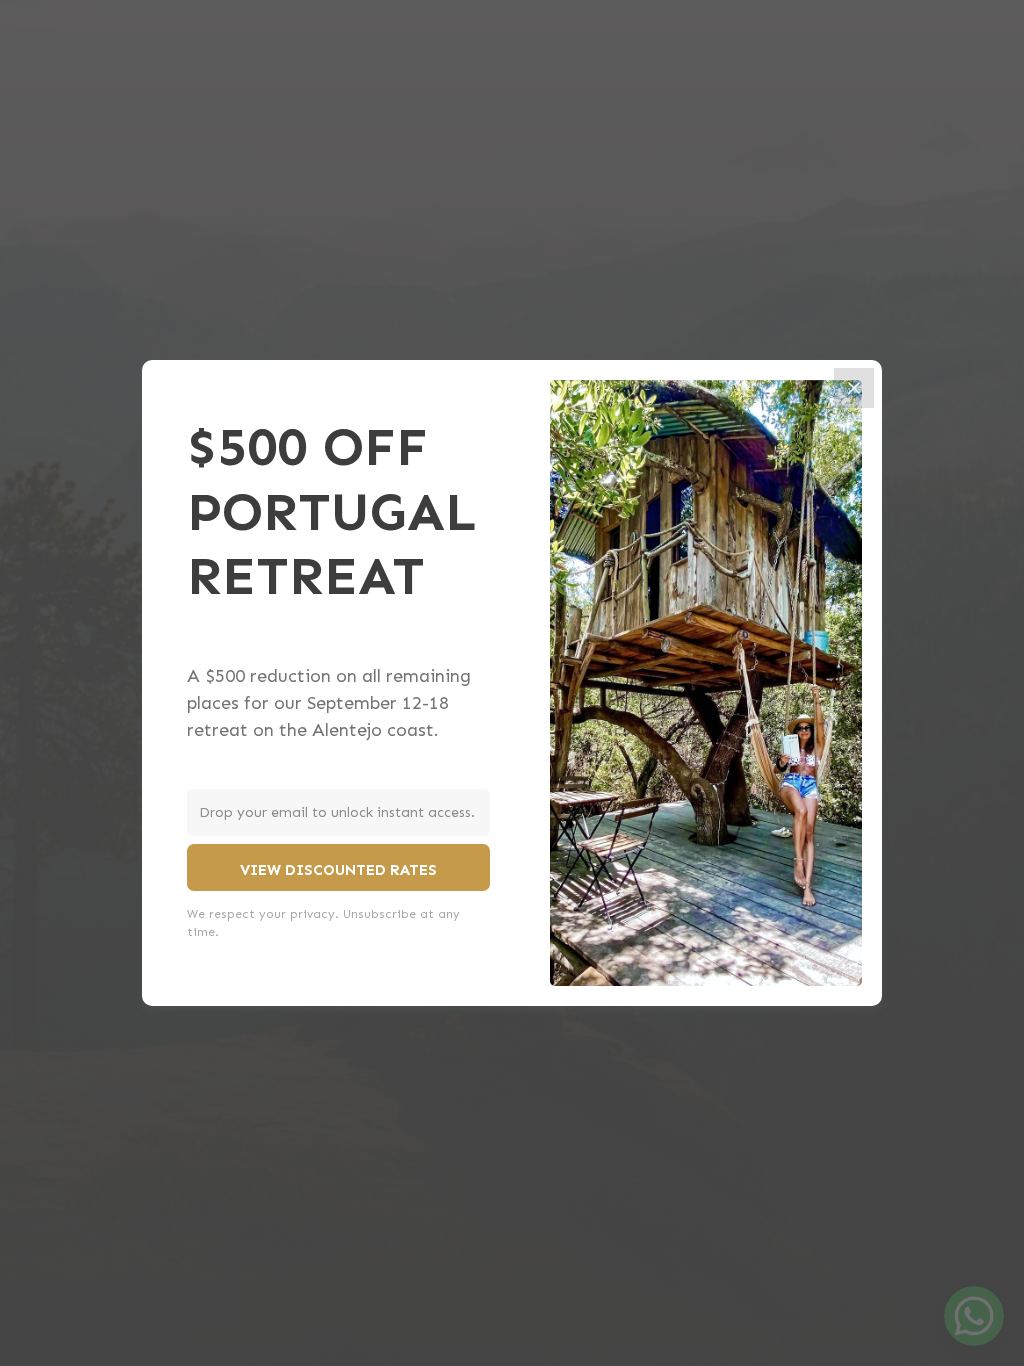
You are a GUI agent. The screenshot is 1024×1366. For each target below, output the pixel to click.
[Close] (854, 388)
